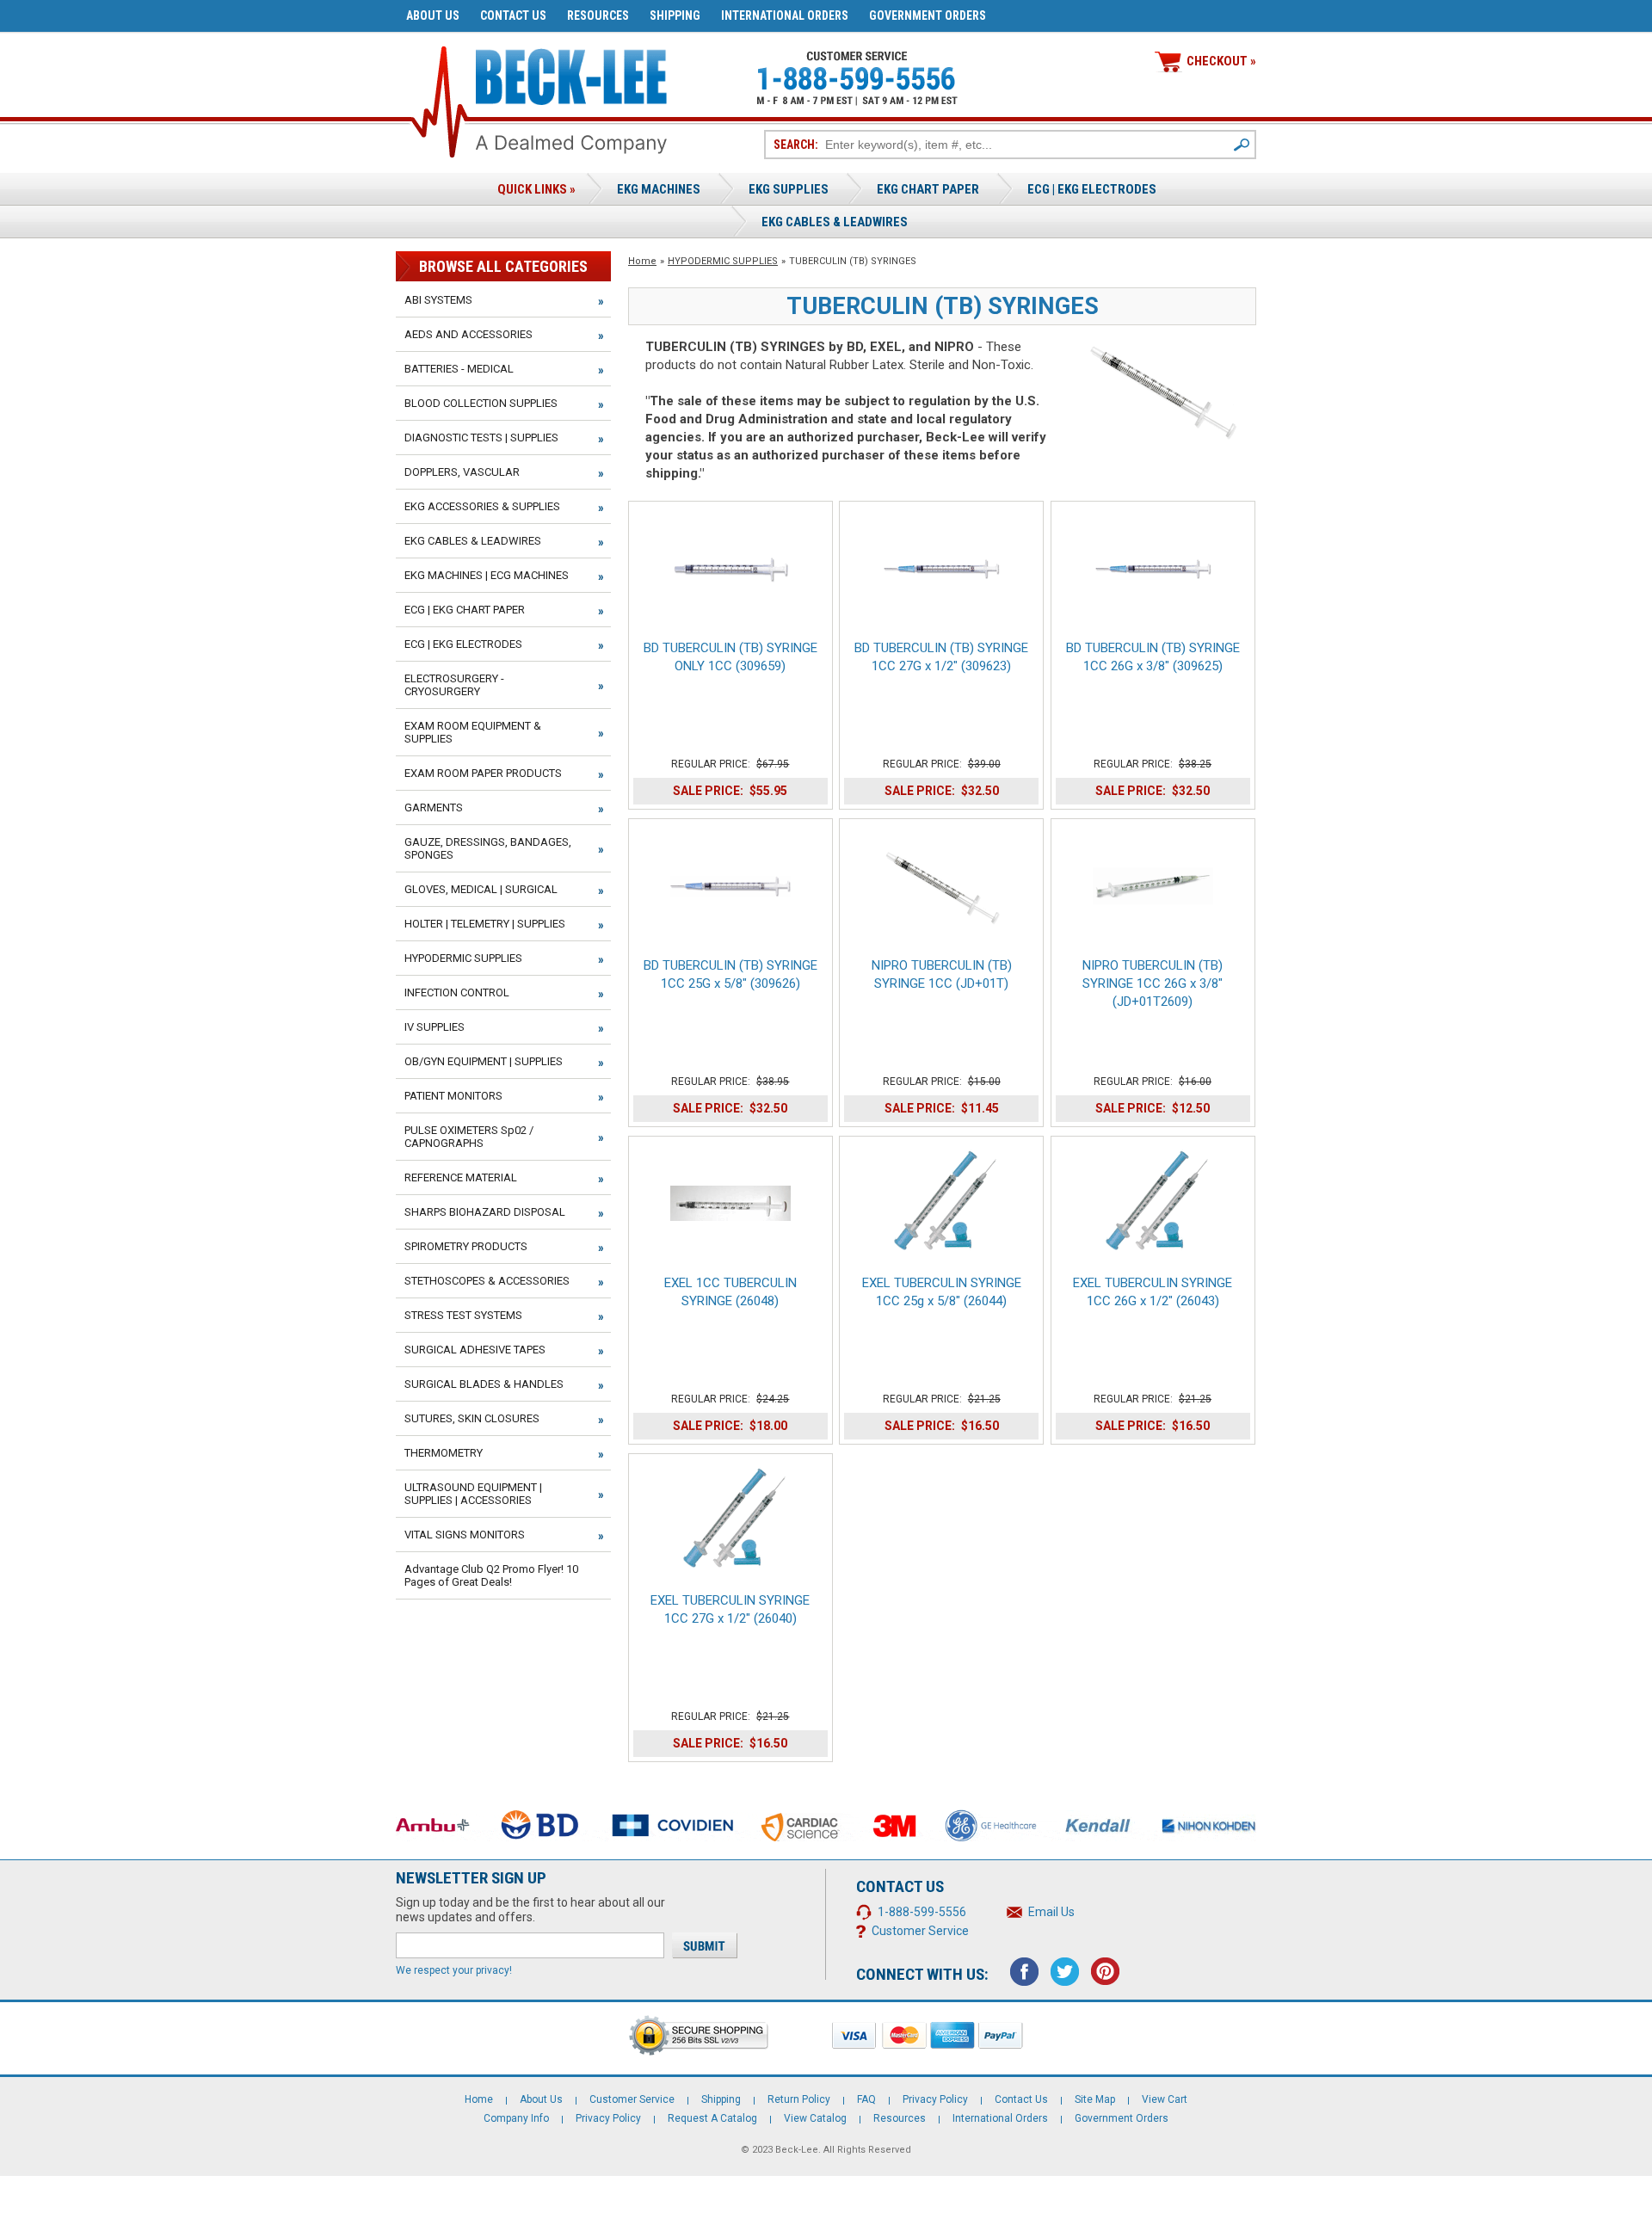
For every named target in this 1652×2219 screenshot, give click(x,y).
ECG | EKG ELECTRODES (1092, 189)
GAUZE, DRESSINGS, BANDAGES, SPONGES (488, 848)
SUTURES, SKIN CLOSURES (472, 1418)
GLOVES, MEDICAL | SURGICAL (481, 889)
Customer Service (920, 1931)
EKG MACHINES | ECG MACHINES (487, 575)
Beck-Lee (797, 2150)
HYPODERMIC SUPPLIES (723, 261)
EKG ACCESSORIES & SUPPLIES (482, 506)
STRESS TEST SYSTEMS (463, 1315)
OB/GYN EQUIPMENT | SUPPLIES (484, 1061)
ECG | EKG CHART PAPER (465, 610)
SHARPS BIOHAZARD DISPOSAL (485, 1212)
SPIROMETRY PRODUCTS (466, 1246)
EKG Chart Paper (928, 189)
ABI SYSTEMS (438, 300)
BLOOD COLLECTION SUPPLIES (481, 403)
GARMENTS (434, 807)
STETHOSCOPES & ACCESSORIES (487, 1281)
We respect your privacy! (454, 1970)
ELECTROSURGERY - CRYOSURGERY (454, 685)
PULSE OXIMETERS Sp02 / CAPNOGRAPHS (469, 1137)
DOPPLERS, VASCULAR (462, 472)
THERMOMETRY (444, 1453)
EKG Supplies (789, 189)
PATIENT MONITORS (453, 1096)
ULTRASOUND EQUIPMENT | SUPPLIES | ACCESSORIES (473, 1494)
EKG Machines (659, 189)
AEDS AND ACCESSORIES (468, 334)
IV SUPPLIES (435, 1027)
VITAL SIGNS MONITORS (465, 1535)
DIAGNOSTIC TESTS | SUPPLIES (481, 438)
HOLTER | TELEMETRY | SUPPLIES (485, 924)
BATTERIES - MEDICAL (459, 369)
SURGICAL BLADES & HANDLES (484, 1384)
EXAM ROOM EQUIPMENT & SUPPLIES (473, 732)
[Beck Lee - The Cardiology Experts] (571, 74)
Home (642, 261)
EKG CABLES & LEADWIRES (473, 541)
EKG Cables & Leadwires (835, 222)
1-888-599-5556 (922, 1912)
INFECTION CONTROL (457, 992)
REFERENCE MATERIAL (461, 1177)
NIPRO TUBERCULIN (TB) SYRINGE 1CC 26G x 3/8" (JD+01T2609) (1153, 983)
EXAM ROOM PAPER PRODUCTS (483, 773)
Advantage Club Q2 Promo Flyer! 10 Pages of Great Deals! (491, 1575)
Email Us (1051, 1912)
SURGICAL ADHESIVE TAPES (475, 1350)
